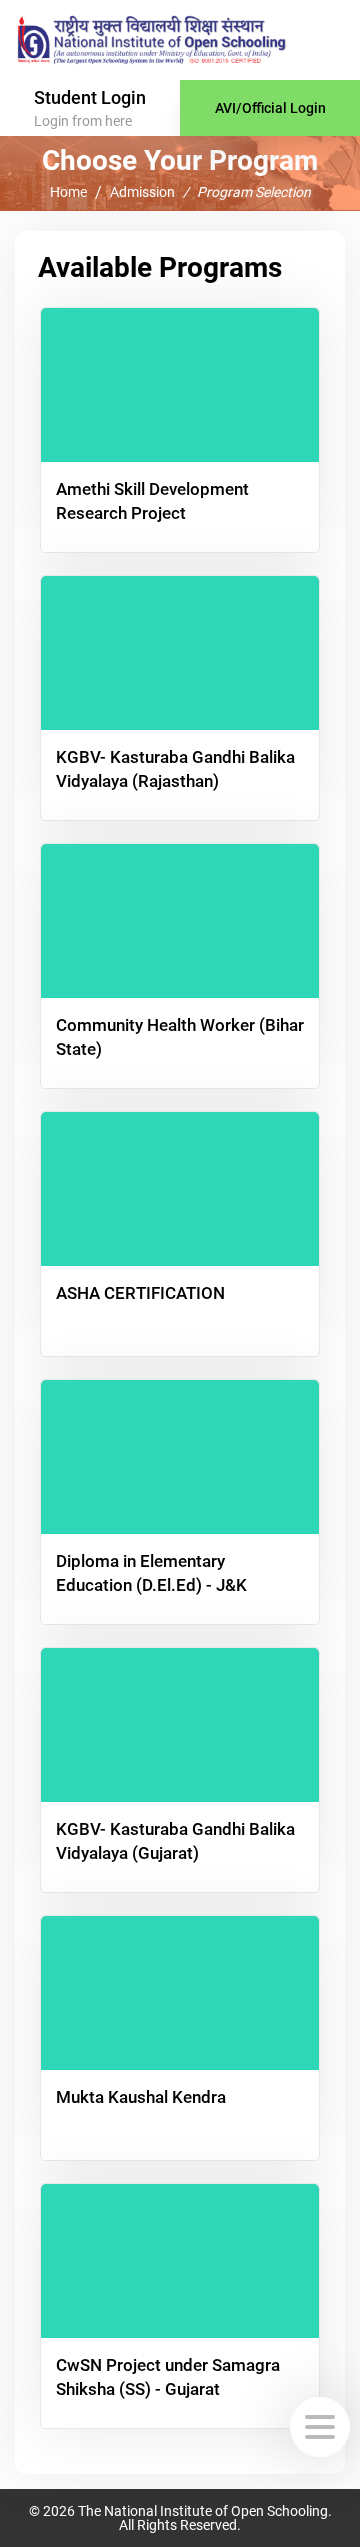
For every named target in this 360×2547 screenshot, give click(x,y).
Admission (142, 192)
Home (68, 192)
